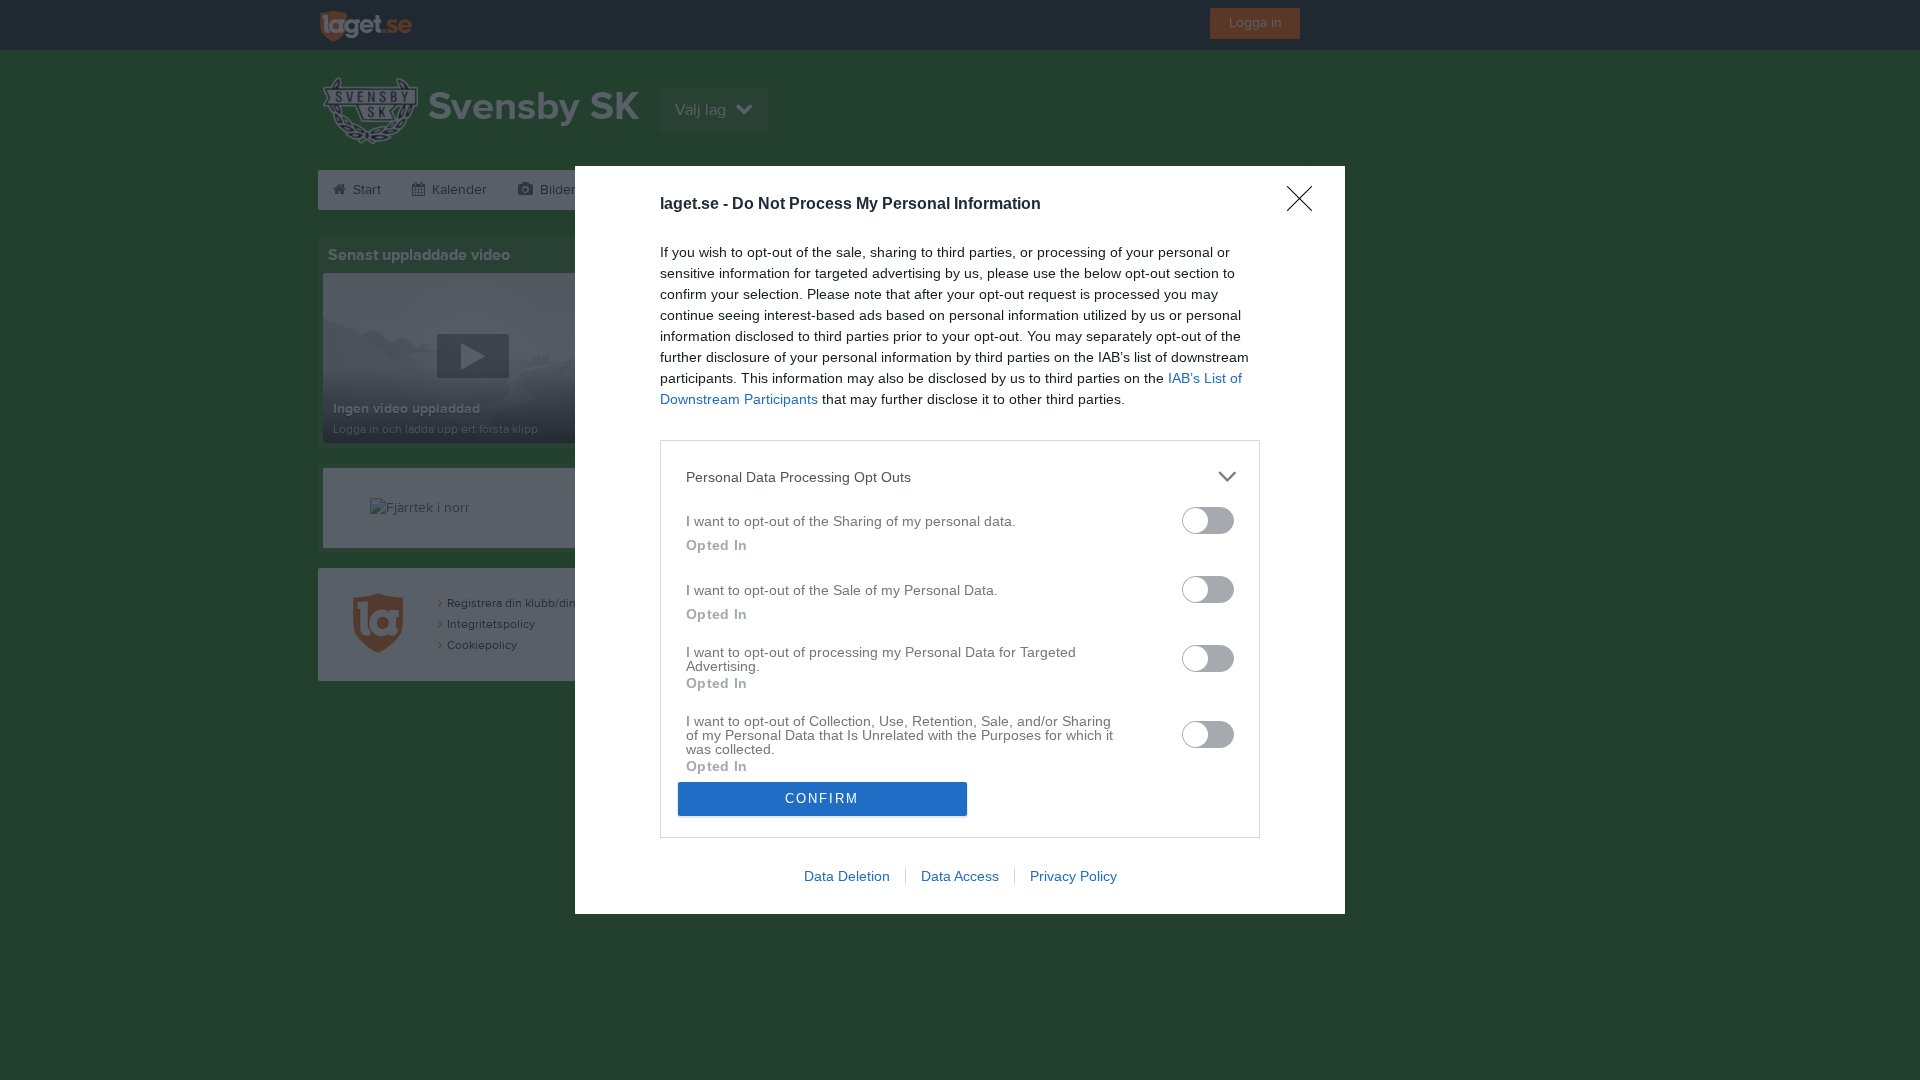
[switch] (1208, 520)
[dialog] (960, 540)
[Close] (1306, 205)
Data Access (960, 876)
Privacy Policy (1073, 876)
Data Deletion (847, 876)
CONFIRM (822, 798)
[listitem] (960, 476)
